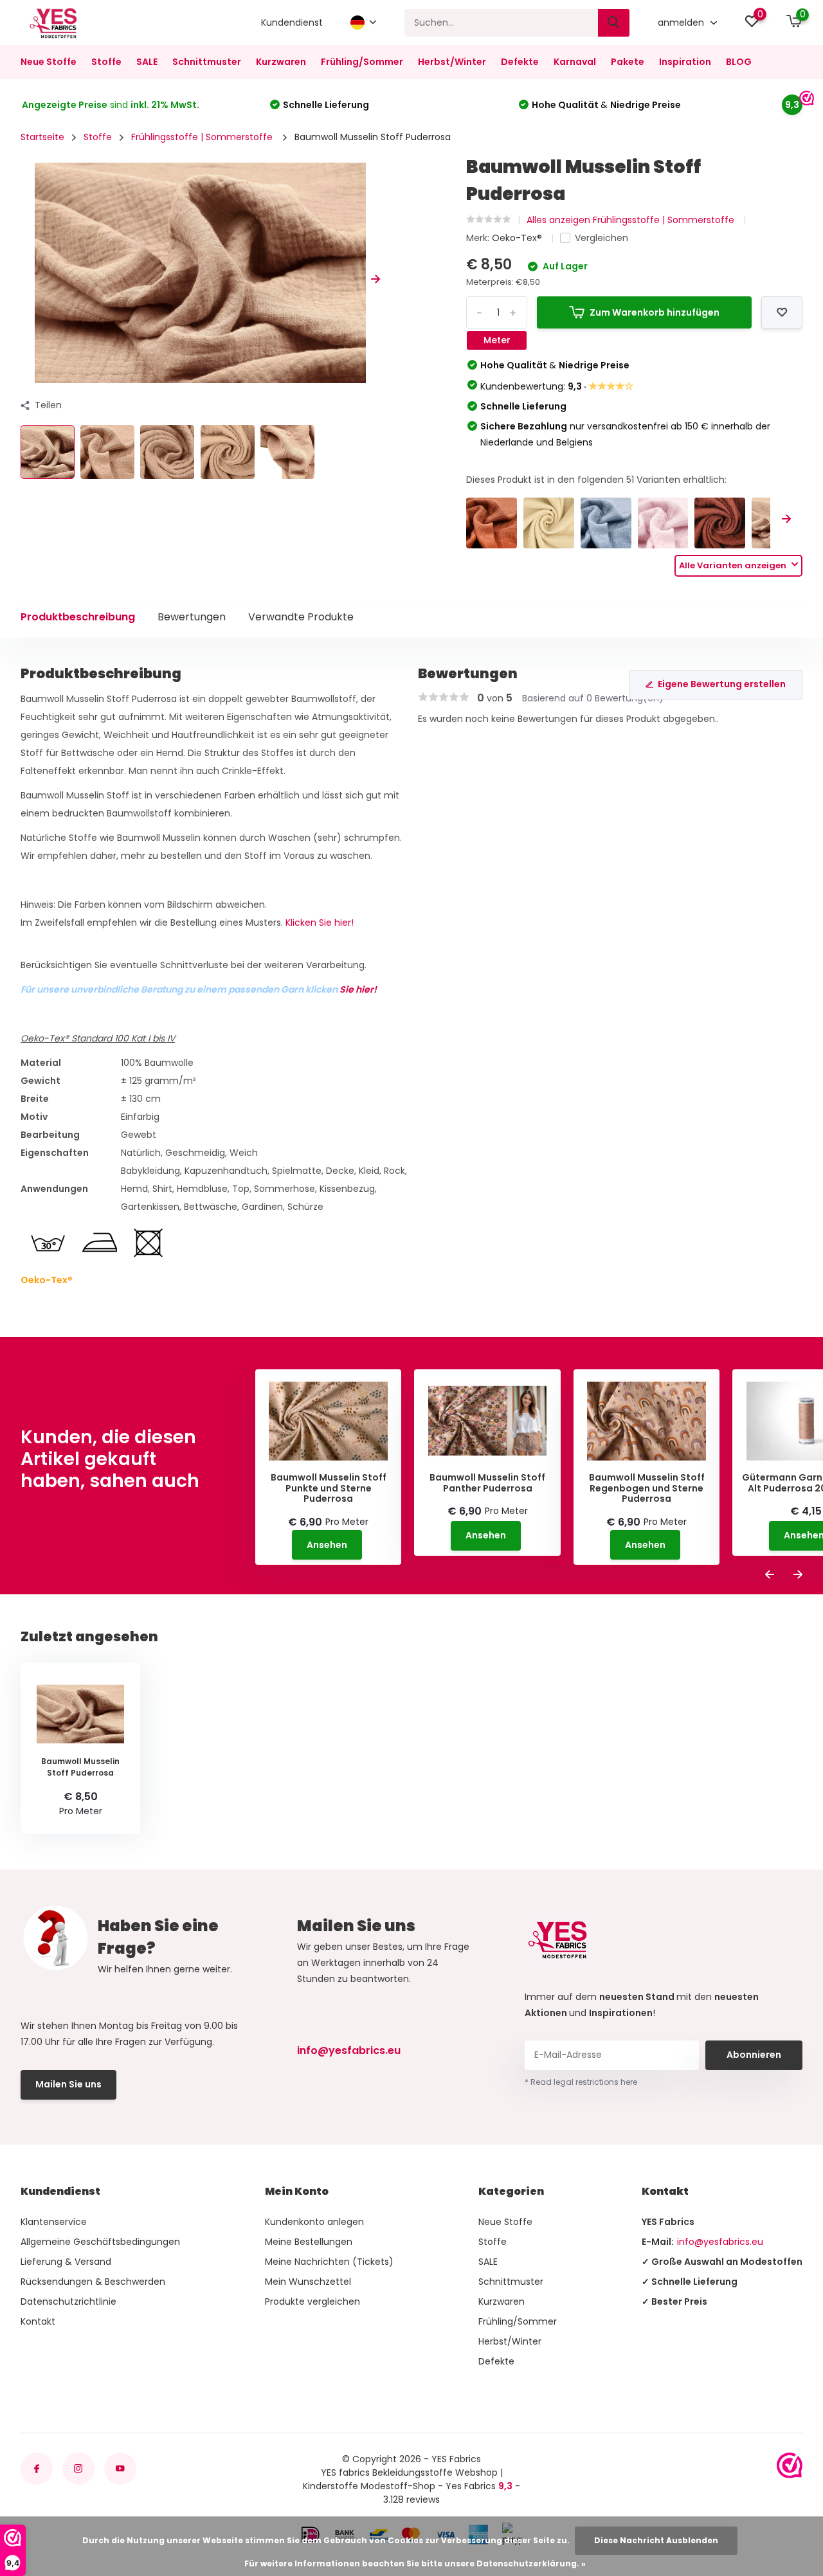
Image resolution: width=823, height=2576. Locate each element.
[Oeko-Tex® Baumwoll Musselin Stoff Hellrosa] (663, 523)
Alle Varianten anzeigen (734, 565)
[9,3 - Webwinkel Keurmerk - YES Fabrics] (790, 2465)
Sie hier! (358, 989)
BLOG (739, 62)
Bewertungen (192, 617)
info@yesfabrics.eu (349, 2050)
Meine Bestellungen (309, 2242)
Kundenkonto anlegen (314, 2222)
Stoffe (106, 62)
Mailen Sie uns (68, 2084)
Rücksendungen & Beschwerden (93, 2282)
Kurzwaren (281, 62)
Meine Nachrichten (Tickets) (329, 2262)
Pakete (628, 62)
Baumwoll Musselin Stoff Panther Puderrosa (487, 1483)
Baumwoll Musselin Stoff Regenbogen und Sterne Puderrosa (647, 1488)
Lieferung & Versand (66, 2262)
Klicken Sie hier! (320, 923)
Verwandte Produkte (301, 617)
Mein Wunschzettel (308, 2282)
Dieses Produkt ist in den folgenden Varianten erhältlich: (596, 480)
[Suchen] (614, 23)
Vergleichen (601, 238)
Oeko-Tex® (518, 238)
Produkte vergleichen (312, 2301)
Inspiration (685, 62)
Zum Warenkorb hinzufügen (655, 312)
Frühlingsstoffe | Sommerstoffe (203, 137)
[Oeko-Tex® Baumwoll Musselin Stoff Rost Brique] (720, 523)
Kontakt (38, 2321)
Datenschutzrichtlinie (68, 2301)
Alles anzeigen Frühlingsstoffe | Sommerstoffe (632, 220)
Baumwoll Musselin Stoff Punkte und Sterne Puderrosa (329, 1488)
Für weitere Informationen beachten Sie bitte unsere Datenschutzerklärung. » (415, 2563)
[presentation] (25, 279)
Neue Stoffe (49, 62)
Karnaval (575, 62)
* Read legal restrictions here (581, 2082)
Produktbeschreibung (78, 617)
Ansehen (327, 1545)
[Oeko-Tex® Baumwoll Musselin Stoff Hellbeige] (549, 523)
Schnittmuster (207, 62)
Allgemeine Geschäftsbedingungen (100, 2242)
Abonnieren (754, 2055)
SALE (147, 62)
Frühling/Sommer (362, 62)
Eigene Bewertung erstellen (722, 684)
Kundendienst (292, 23)
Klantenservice (54, 2222)
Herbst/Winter (452, 62)
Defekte (520, 62)
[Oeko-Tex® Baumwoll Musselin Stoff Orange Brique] (492, 523)
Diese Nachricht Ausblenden (656, 2540)
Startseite (42, 137)
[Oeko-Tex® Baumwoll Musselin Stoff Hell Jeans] (606, 523)
